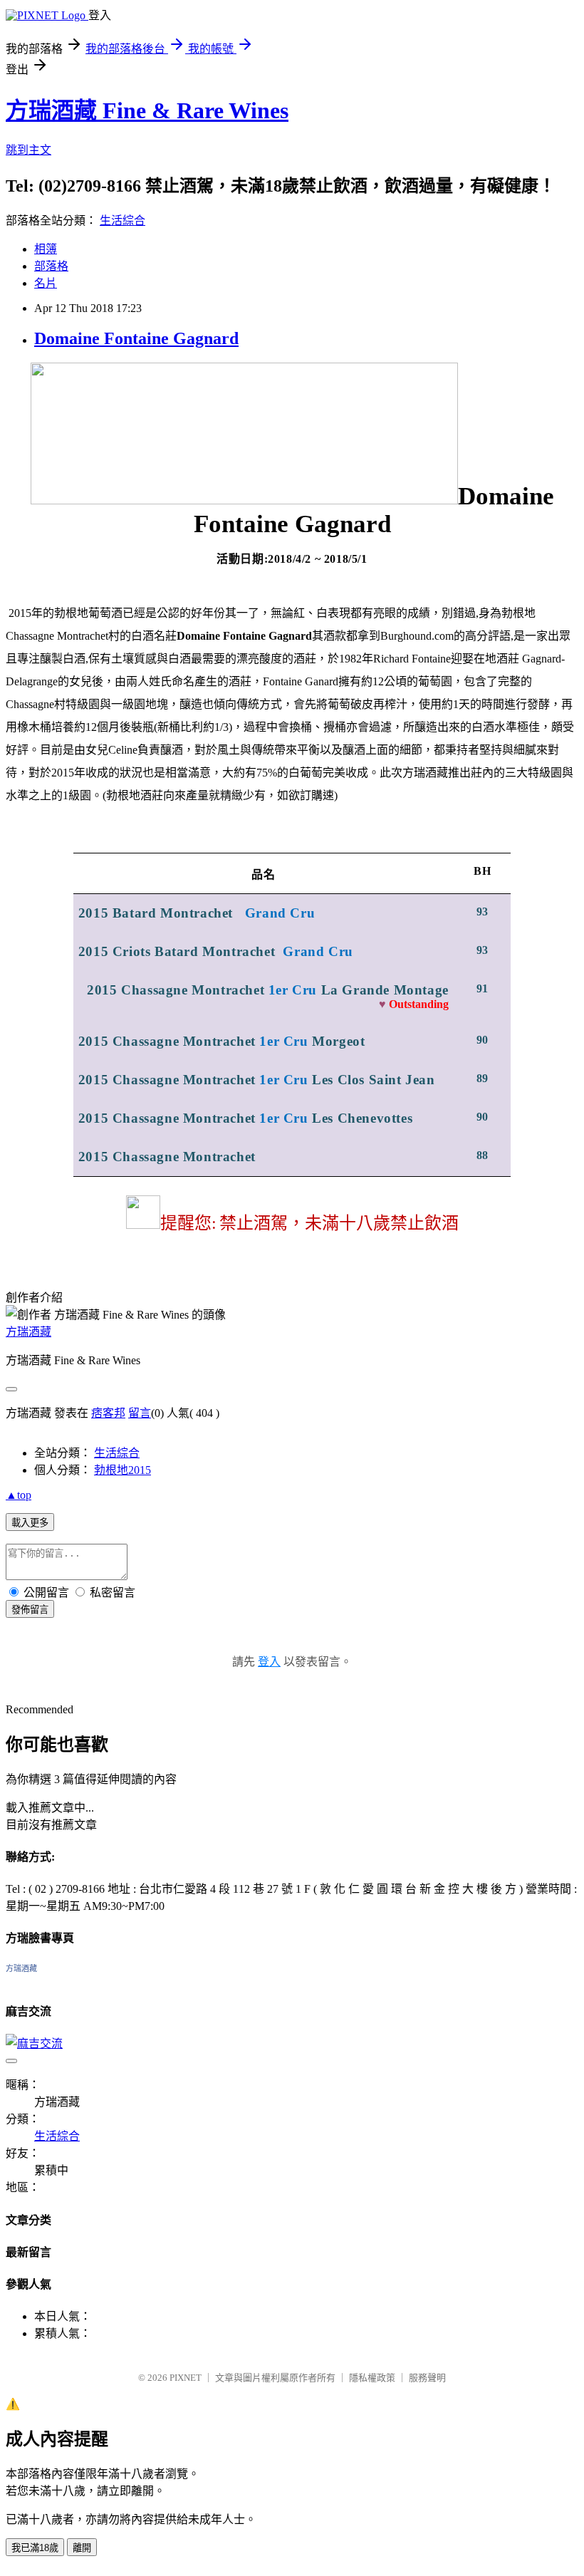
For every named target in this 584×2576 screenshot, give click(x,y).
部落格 (51, 266)
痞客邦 (108, 1413)
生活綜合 (122, 220)
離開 (82, 2548)
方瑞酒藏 (28, 1332)
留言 (140, 1413)
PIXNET (186, 2378)
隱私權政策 (372, 2378)
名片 (46, 283)
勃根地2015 (122, 1470)
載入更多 (30, 1523)
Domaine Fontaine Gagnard (136, 338)
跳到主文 (28, 150)
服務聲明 (427, 2378)
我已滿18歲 (35, 2548)
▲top (19, 1495)
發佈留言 (30, 1610)
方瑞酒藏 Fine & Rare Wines (147, 110)
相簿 (46, 249)
